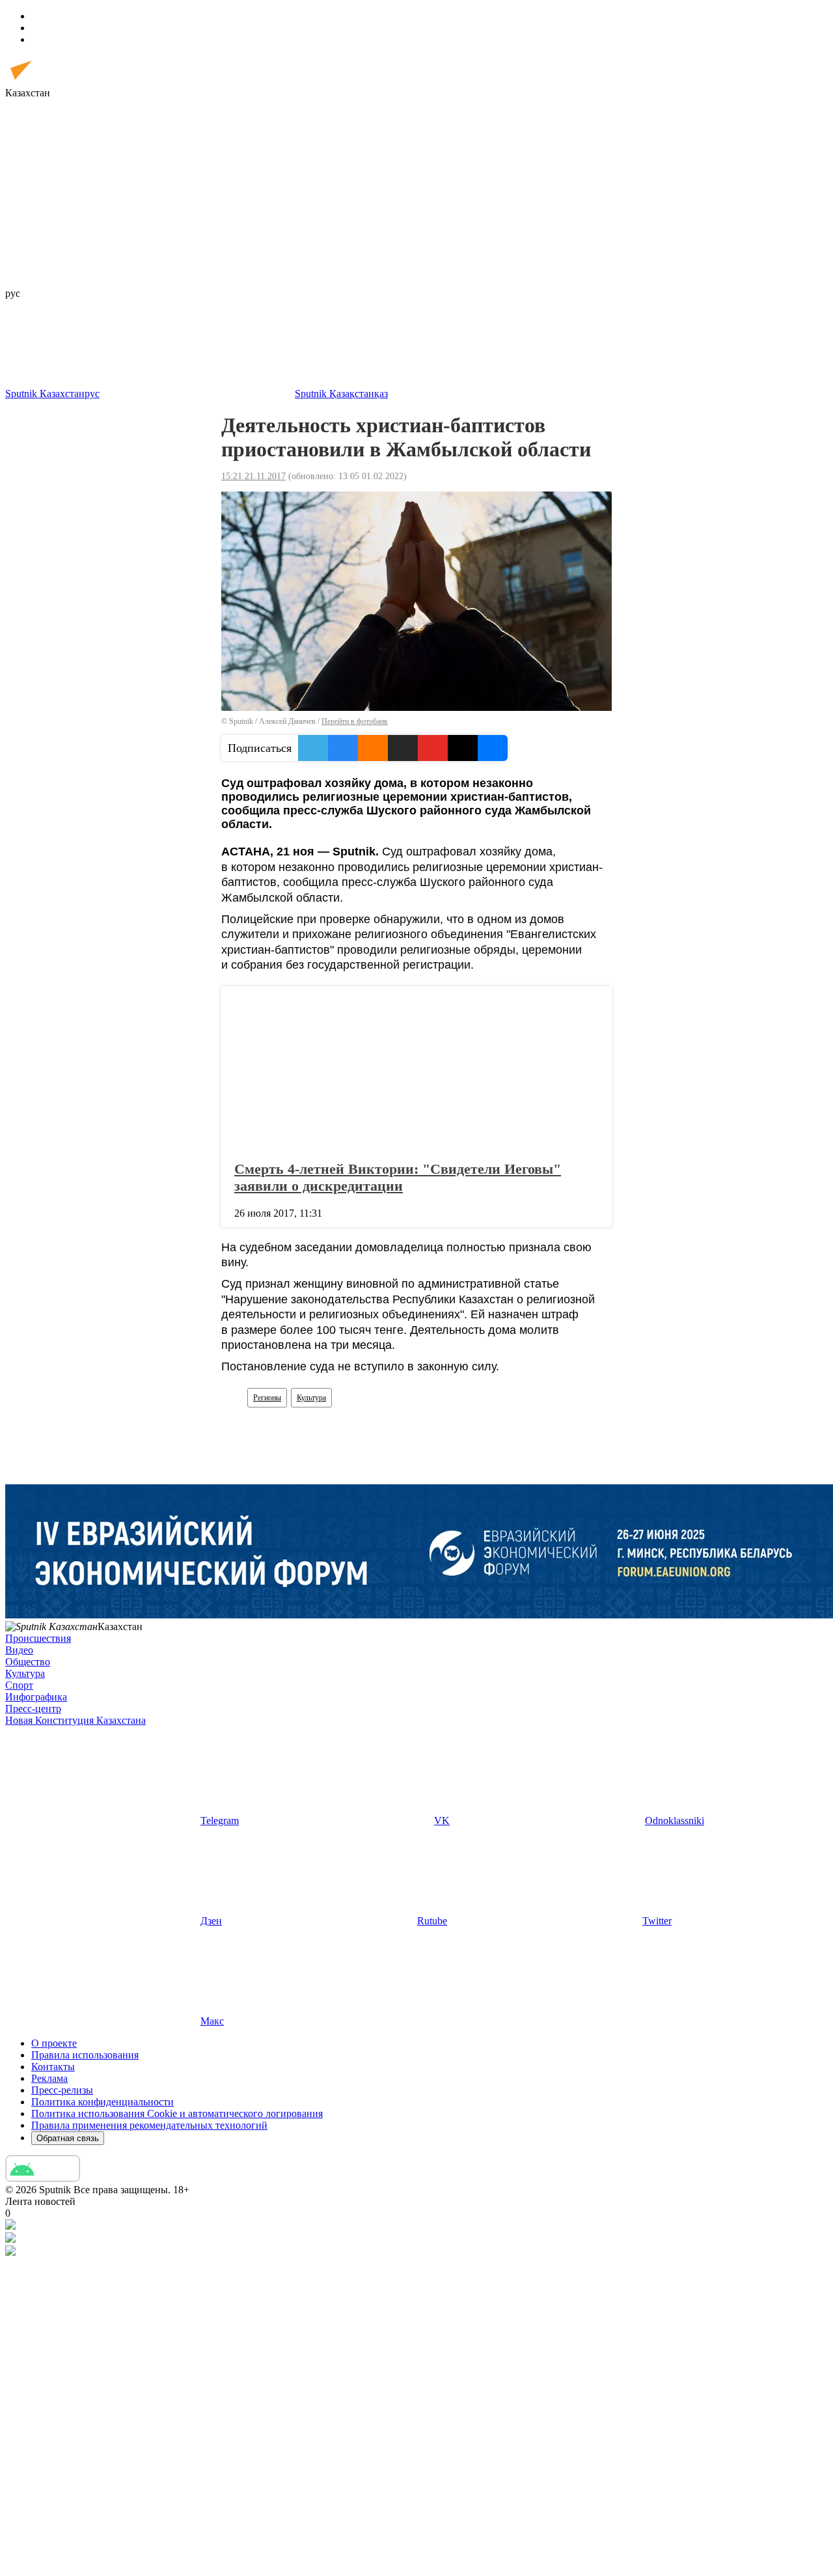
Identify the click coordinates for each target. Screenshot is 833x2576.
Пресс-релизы (62, 2090)
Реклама (49, 2078)
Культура (311, 1398)
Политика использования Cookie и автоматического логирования (177, 2113)
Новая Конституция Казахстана (75, 1720)
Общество (28, 1662)
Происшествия (38, 1638)
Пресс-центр (33, 1709)
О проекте (54, 2043)
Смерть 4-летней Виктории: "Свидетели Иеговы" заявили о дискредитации (398, 1177)
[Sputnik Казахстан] (62, 81)
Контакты (53, 2067)
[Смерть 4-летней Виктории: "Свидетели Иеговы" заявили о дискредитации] (416, 1070)
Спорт (19, 1685)
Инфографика (36, 1697)
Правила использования (85, 2055)
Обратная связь (68, 2138)
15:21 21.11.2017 (253, 476)
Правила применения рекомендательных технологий (149, 2125)
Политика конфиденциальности (102, 2102)
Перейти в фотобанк (355, 721)
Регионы (267, 1398)
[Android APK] (43, 2178)
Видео (19, 1650)
